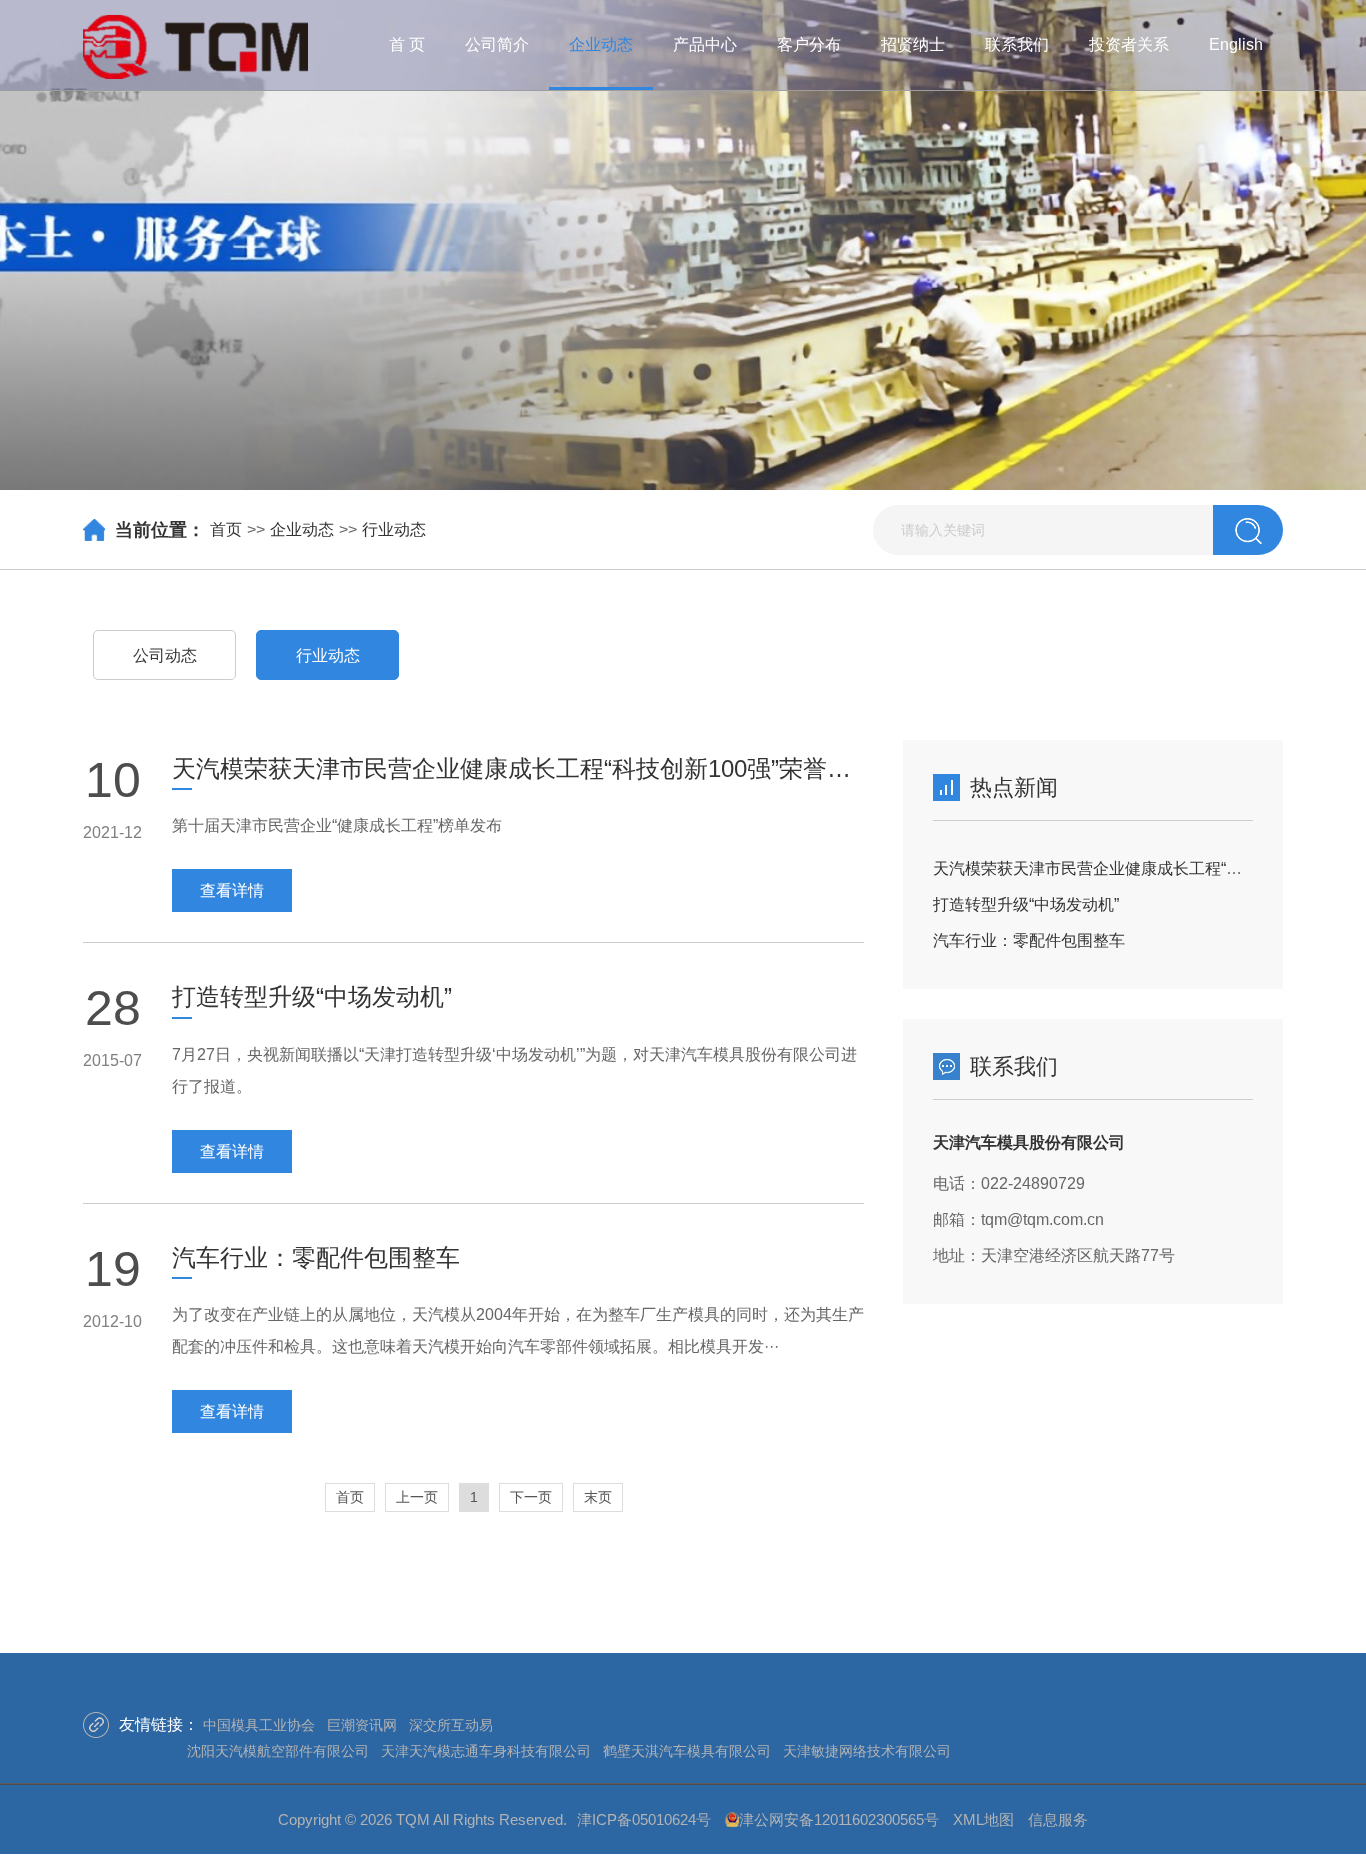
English (1236, 44)
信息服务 (1058, 1819)
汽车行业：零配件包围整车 (1029, 940)
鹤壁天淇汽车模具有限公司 (687, 1751)
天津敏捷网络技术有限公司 (867, 1751)
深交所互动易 (451, 1725)
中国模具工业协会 (259, 1725)
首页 (226, 529)
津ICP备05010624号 (644, 1819)
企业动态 (601, 44)
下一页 (531, 1497)
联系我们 (1017, 44)
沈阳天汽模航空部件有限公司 (278, 1751)
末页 (598, 1497)
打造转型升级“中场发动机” (1026, 904)
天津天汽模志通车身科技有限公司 (486, 1751)
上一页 (417, 1497)
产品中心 (705, 44)
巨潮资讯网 (362, 1725)
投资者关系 (1129, 44)
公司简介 (497, 44)
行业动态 (394, 529)
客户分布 (809, 44)
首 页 (407, 44)
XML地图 (983, 1819)
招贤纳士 (913, 44)
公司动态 (165, 655)
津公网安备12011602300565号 (839, 1819)
